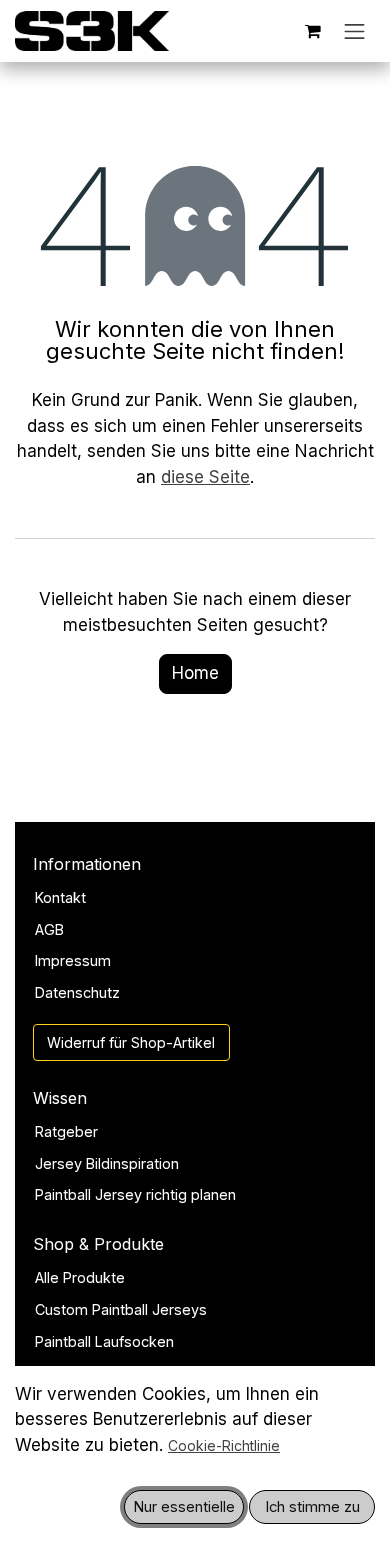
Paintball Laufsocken (104, 1341)
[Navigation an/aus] (355, 31)
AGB (49, 929)
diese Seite (205, 477)
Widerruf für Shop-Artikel (131, 1042)
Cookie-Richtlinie (224, 1445)
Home (195, 673)
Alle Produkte (80, 1277)
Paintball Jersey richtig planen (135, 1194)
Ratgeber (66, 1131)
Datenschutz (77, 992)
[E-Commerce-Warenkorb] (313, 31)
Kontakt (60, 897)
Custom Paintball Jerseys (121, 1309)
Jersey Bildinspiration (107, 1163)
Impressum (73, 960)
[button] (184, 1507)
